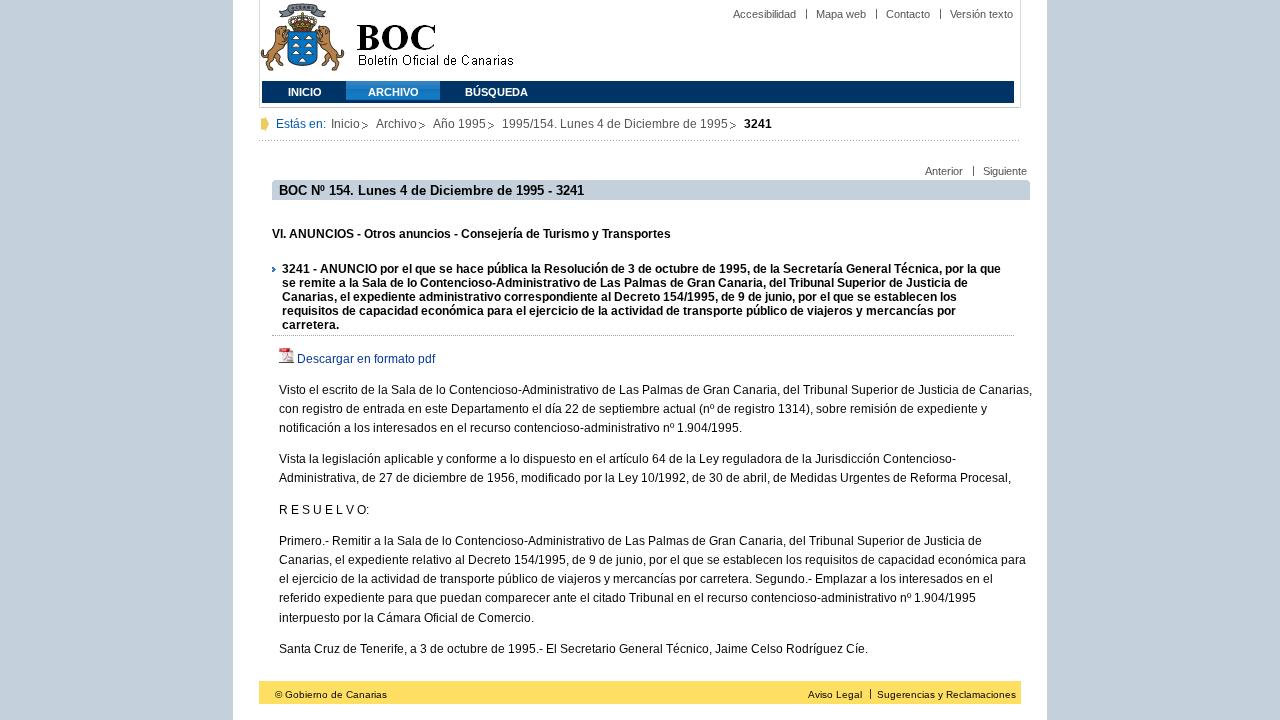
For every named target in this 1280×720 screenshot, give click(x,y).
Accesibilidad (764, 14)
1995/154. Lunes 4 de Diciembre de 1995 (615, 124)
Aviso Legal (835, 694)
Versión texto (981, 14)
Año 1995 (459, 124)
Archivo (393, 92)
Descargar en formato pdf (366, 359)
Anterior (944, 171)
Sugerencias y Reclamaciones (946, 694)
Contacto (908, 14)
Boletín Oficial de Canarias (435, 40)
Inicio (305, 92)
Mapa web (841, 14)
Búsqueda (496, 92)
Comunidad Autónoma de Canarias (302, 40)
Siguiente (1005, 171)
